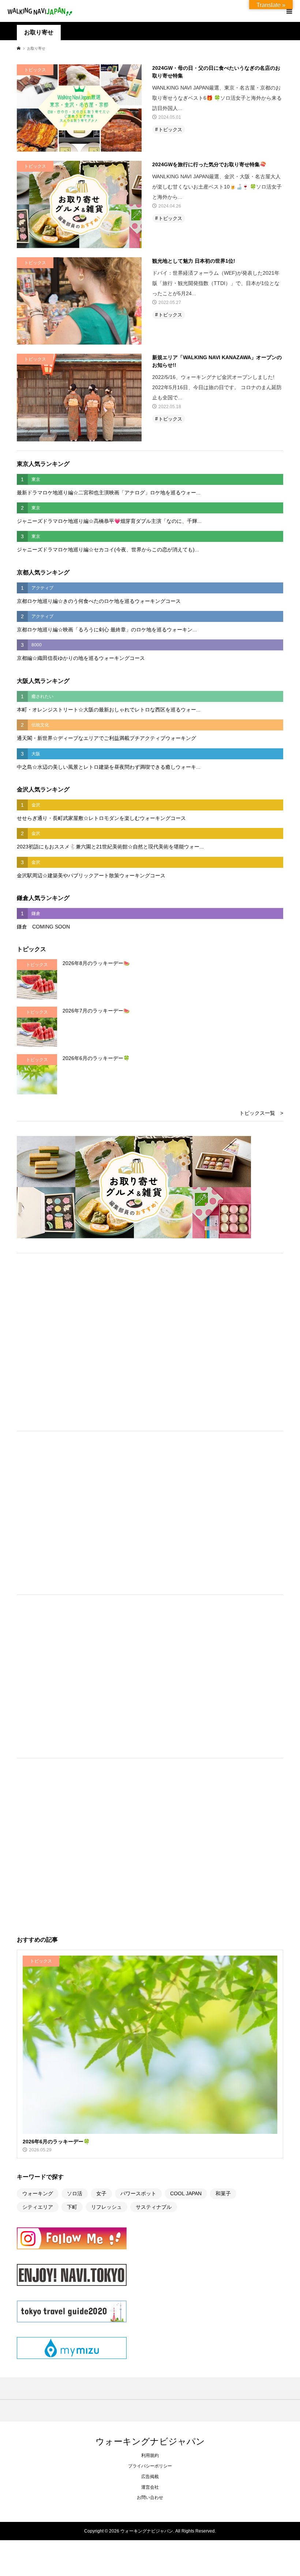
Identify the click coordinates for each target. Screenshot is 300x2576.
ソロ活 (75, 2193)
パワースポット (138, 2193)
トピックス (170, 130)
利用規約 (150, 2455)
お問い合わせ (150, 2497)
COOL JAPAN (186, 2193)
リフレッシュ (106, 2207)
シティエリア (38, 2207)
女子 (101, 2193)
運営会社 (150, 2487)
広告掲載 (150, 2477)
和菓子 (223, 2193)
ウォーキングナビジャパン (150, 2441)
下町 (72, 2207)
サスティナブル (154, 2207)
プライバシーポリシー (150, 2466)
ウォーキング (38, 2193)
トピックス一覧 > (261, 1113)
